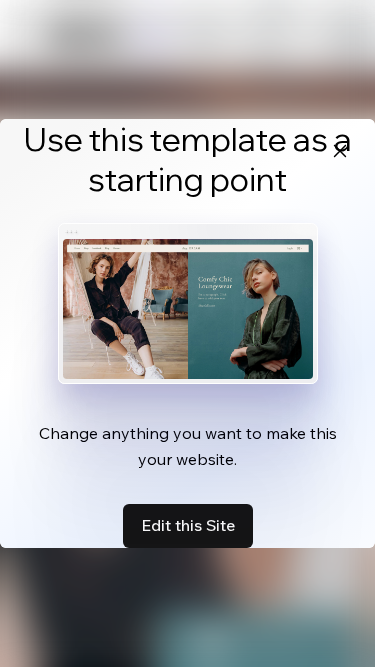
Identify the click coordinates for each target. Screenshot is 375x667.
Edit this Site (188, 525)
